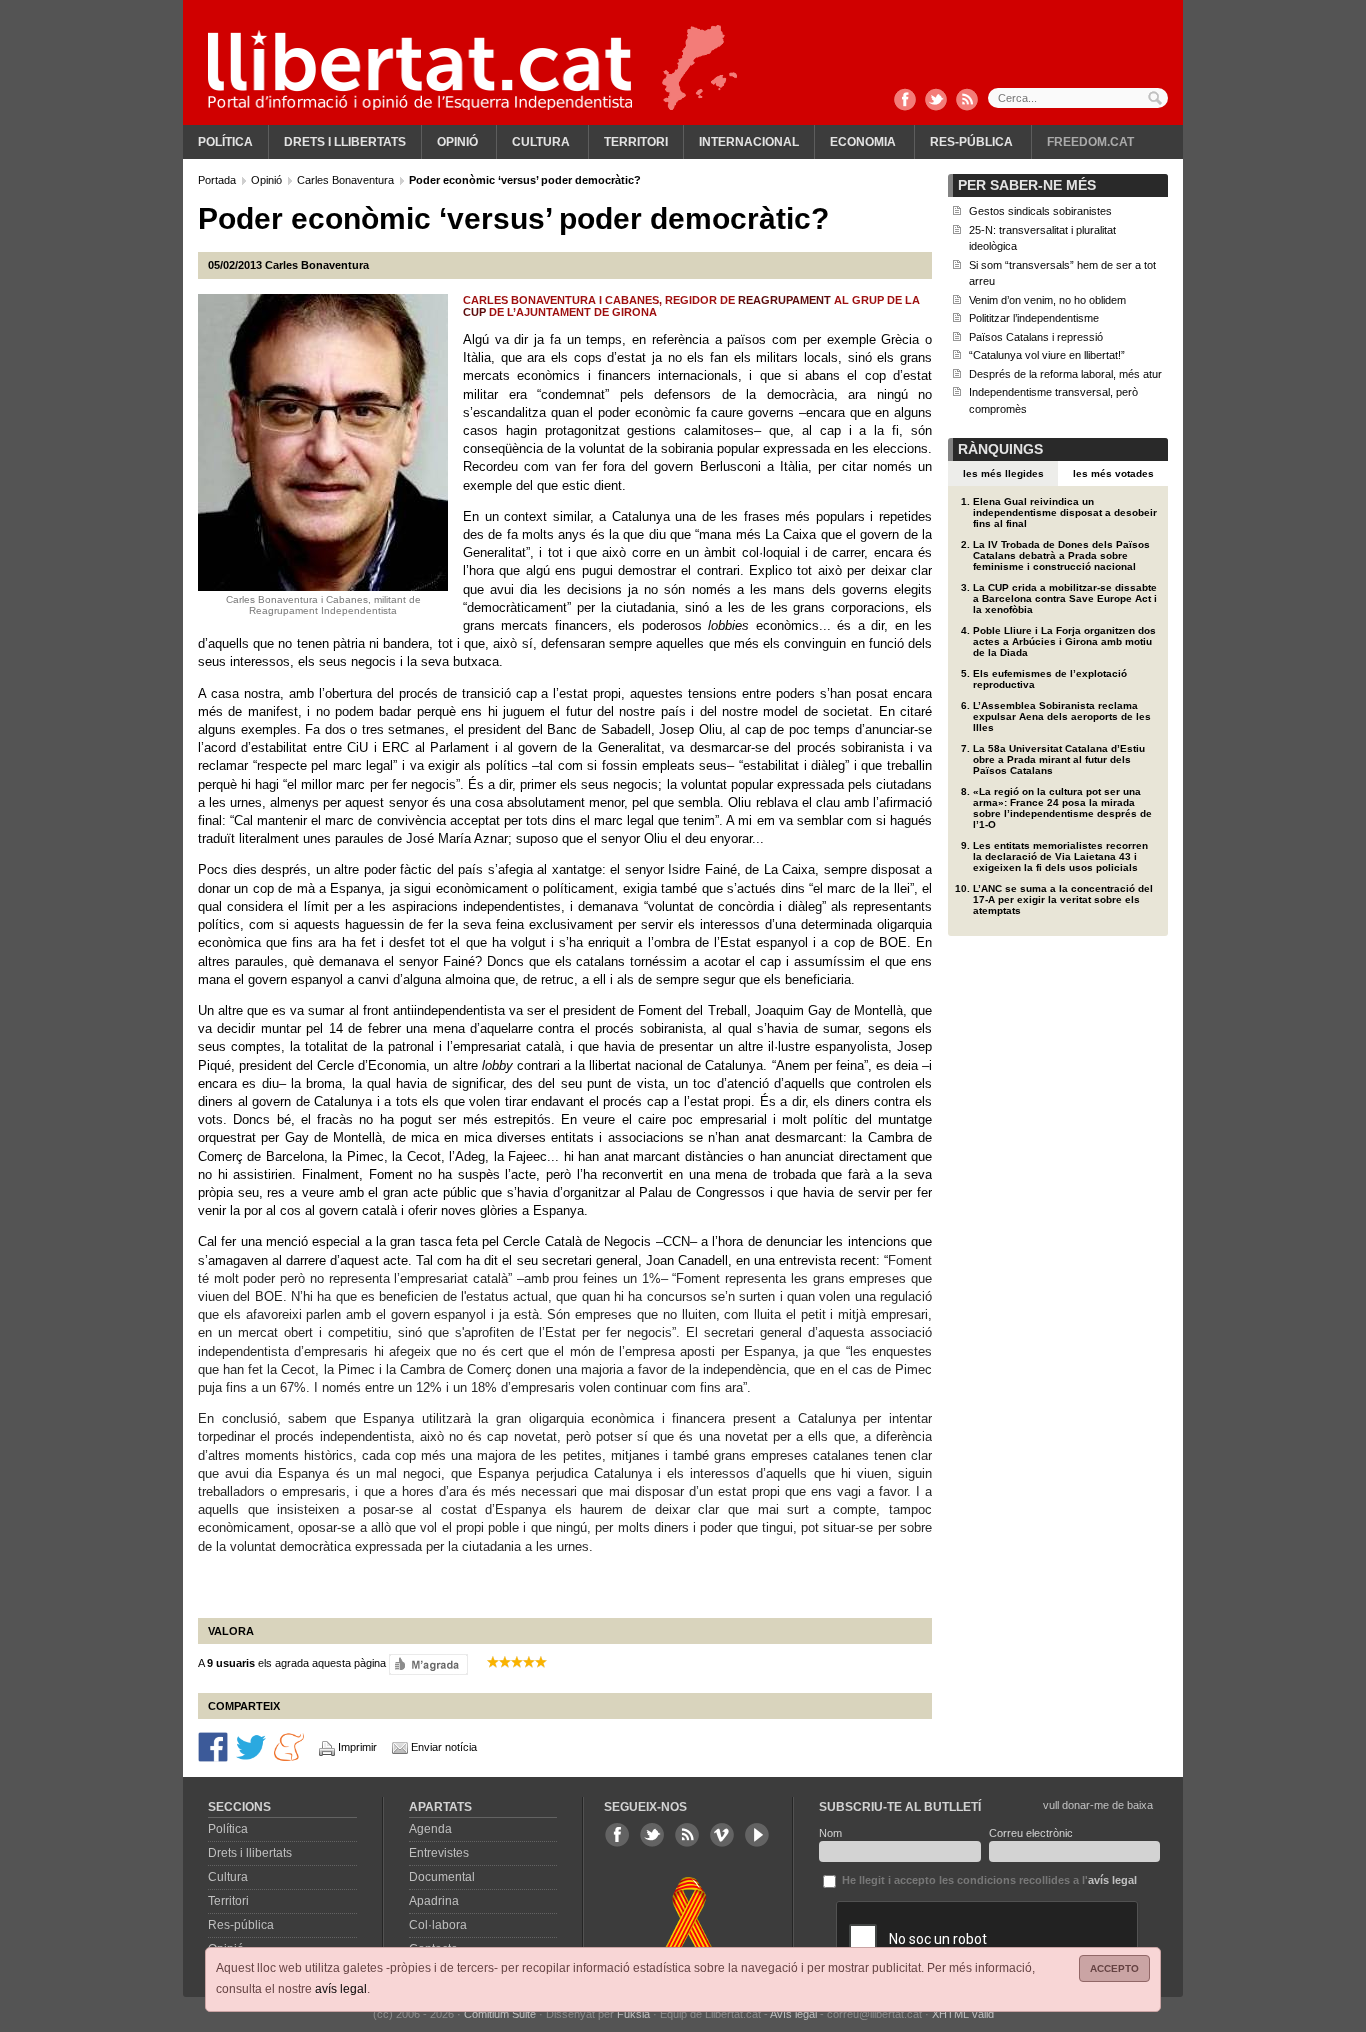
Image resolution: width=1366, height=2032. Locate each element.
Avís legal (793, 2014)
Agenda (430, 1829)
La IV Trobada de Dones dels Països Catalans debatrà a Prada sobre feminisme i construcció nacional (1061, 555)
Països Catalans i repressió (1036, 337)
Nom (830, 1833)
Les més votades (1113, 473)
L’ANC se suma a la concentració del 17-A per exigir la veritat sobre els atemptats (1063, 899)
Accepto (1114, 1968)
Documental (442, 1877)
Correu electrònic (1031, 1833)
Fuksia (633, 2014)
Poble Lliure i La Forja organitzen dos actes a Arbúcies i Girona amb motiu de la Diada (1064, 641)
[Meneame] (289, 1746)
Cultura (541, 142)
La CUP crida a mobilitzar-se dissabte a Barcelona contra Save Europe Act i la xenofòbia (1065, 598)
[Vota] (428, 1663)
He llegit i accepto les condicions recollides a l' (988, 1880)
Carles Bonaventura (347, 180)
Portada (218, 180)
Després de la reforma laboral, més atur (1065, 374)
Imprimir (357, 1747)
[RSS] (967, 101)
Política (225, 142)
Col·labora (438, 1925)
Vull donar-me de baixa (1098, 1805)
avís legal (341, 1989)
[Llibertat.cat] (420, 70)
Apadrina (434, 1901)
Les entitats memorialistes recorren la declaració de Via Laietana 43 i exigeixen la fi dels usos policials (1060, 856)
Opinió (457, 142)
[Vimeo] (722, 1835)
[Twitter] (936, 101)
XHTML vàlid (963, 2014)
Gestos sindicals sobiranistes (1040, 211)
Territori (636, 142)
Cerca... (1078, 98)
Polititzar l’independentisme (1034, 318)
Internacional (749, 142)
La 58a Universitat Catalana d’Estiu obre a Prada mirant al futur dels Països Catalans (1059, 759)
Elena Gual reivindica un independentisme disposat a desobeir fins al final (1065, 512)
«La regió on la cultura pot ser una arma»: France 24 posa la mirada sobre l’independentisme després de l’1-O (1062, 808)
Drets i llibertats (345, 142)
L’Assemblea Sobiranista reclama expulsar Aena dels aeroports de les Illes (1062, 716)
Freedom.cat (1090, 142)
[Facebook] (905, 101)
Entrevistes (439, 1853)
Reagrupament (786, 300)
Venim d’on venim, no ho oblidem (1047, 300)
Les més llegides (1003, 473)
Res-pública (971, 142)
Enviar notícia (444, 1747)
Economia (863, 142)
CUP (476, 312)
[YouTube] (757, 1835)
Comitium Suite (500, 2014)
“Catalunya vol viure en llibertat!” (1047, 355)
